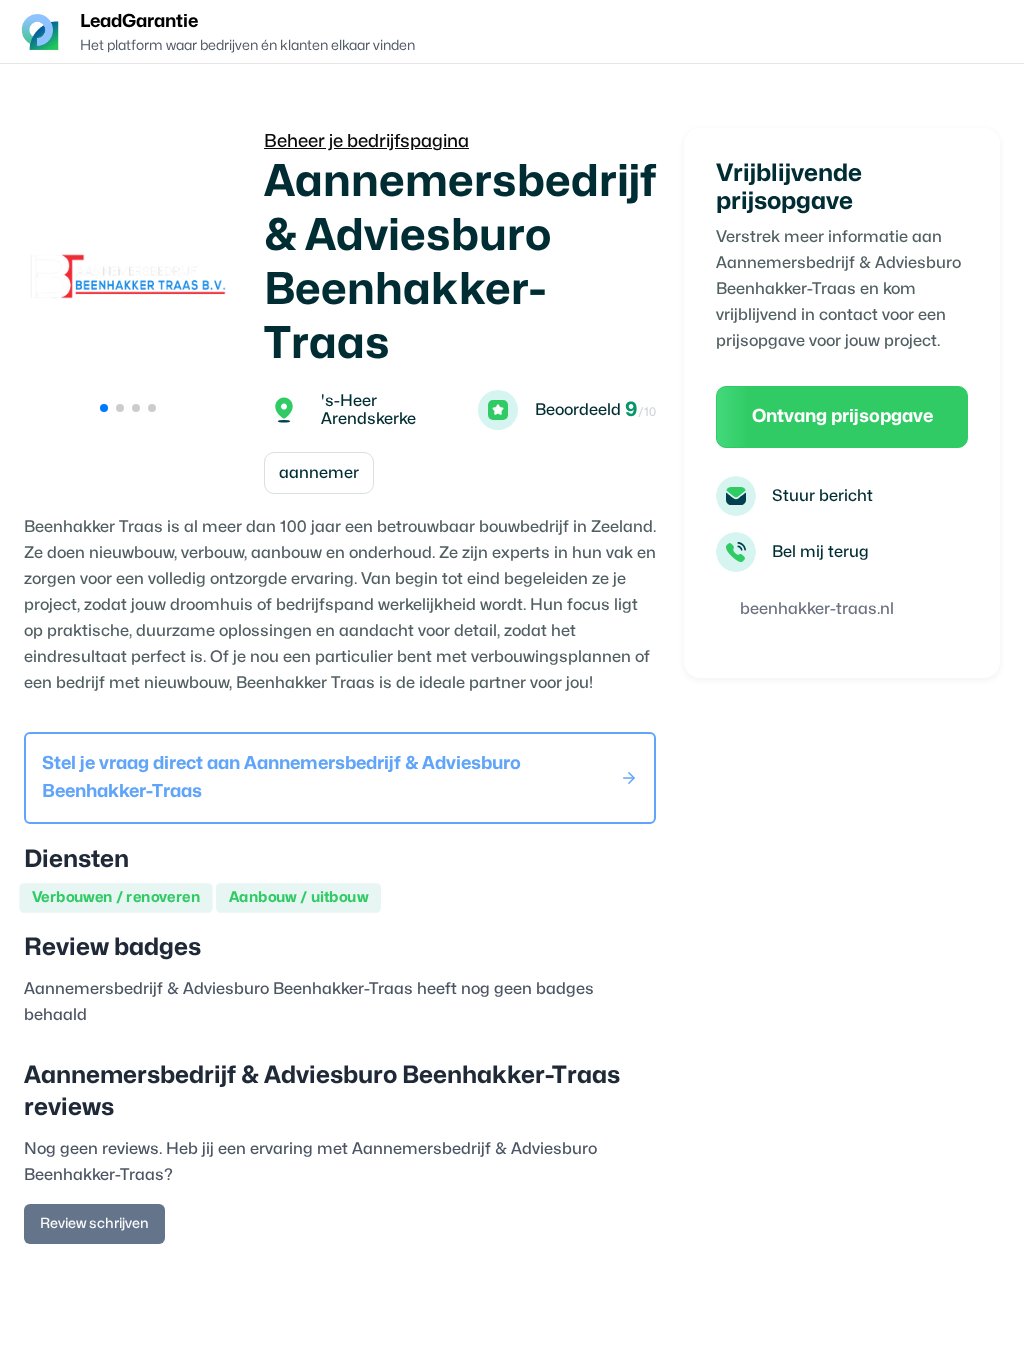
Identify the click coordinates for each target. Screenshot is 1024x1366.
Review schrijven (94, 1223)
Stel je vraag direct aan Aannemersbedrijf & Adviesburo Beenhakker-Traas (281, 777)
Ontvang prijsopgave (842, 416)
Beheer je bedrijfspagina (366, 141)
